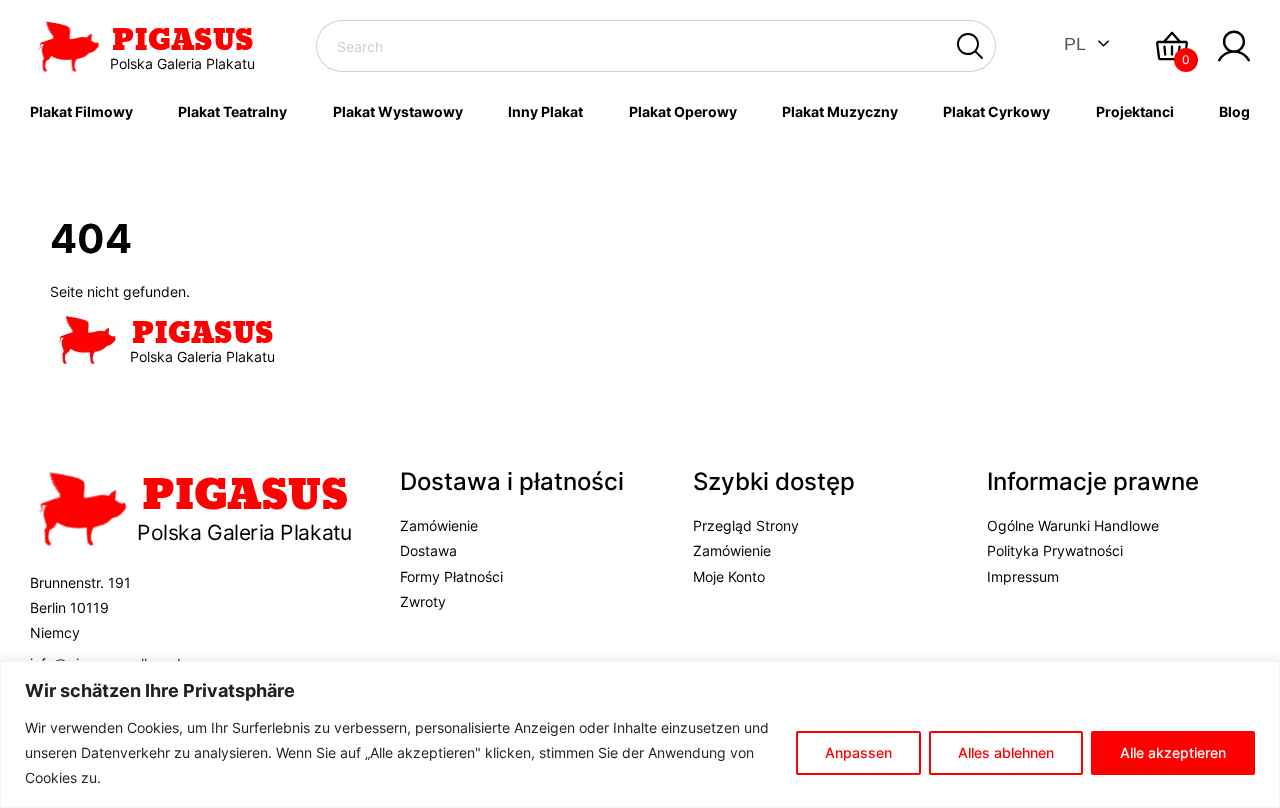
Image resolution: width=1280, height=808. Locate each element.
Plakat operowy (683, 111)
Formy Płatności (451, 576)
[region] (640, 734)
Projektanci (1135, 111)
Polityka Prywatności (1055, 550)
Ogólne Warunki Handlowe (1073, 525)
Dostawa (428, 550)
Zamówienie (439, 525)
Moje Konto (729, 576)
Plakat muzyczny (840, 111)
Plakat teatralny (232, 111)
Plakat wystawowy (398, 111)
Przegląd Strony (746, 525)
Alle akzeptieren (1173, 752)
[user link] (1234, 46)
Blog (1234, 111)
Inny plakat (545, 111)
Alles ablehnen (1006, 752)
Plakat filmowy (81, 111)
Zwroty (423, 601)
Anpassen (858, 752)
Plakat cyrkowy (996, 111)
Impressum (1023, 576)
